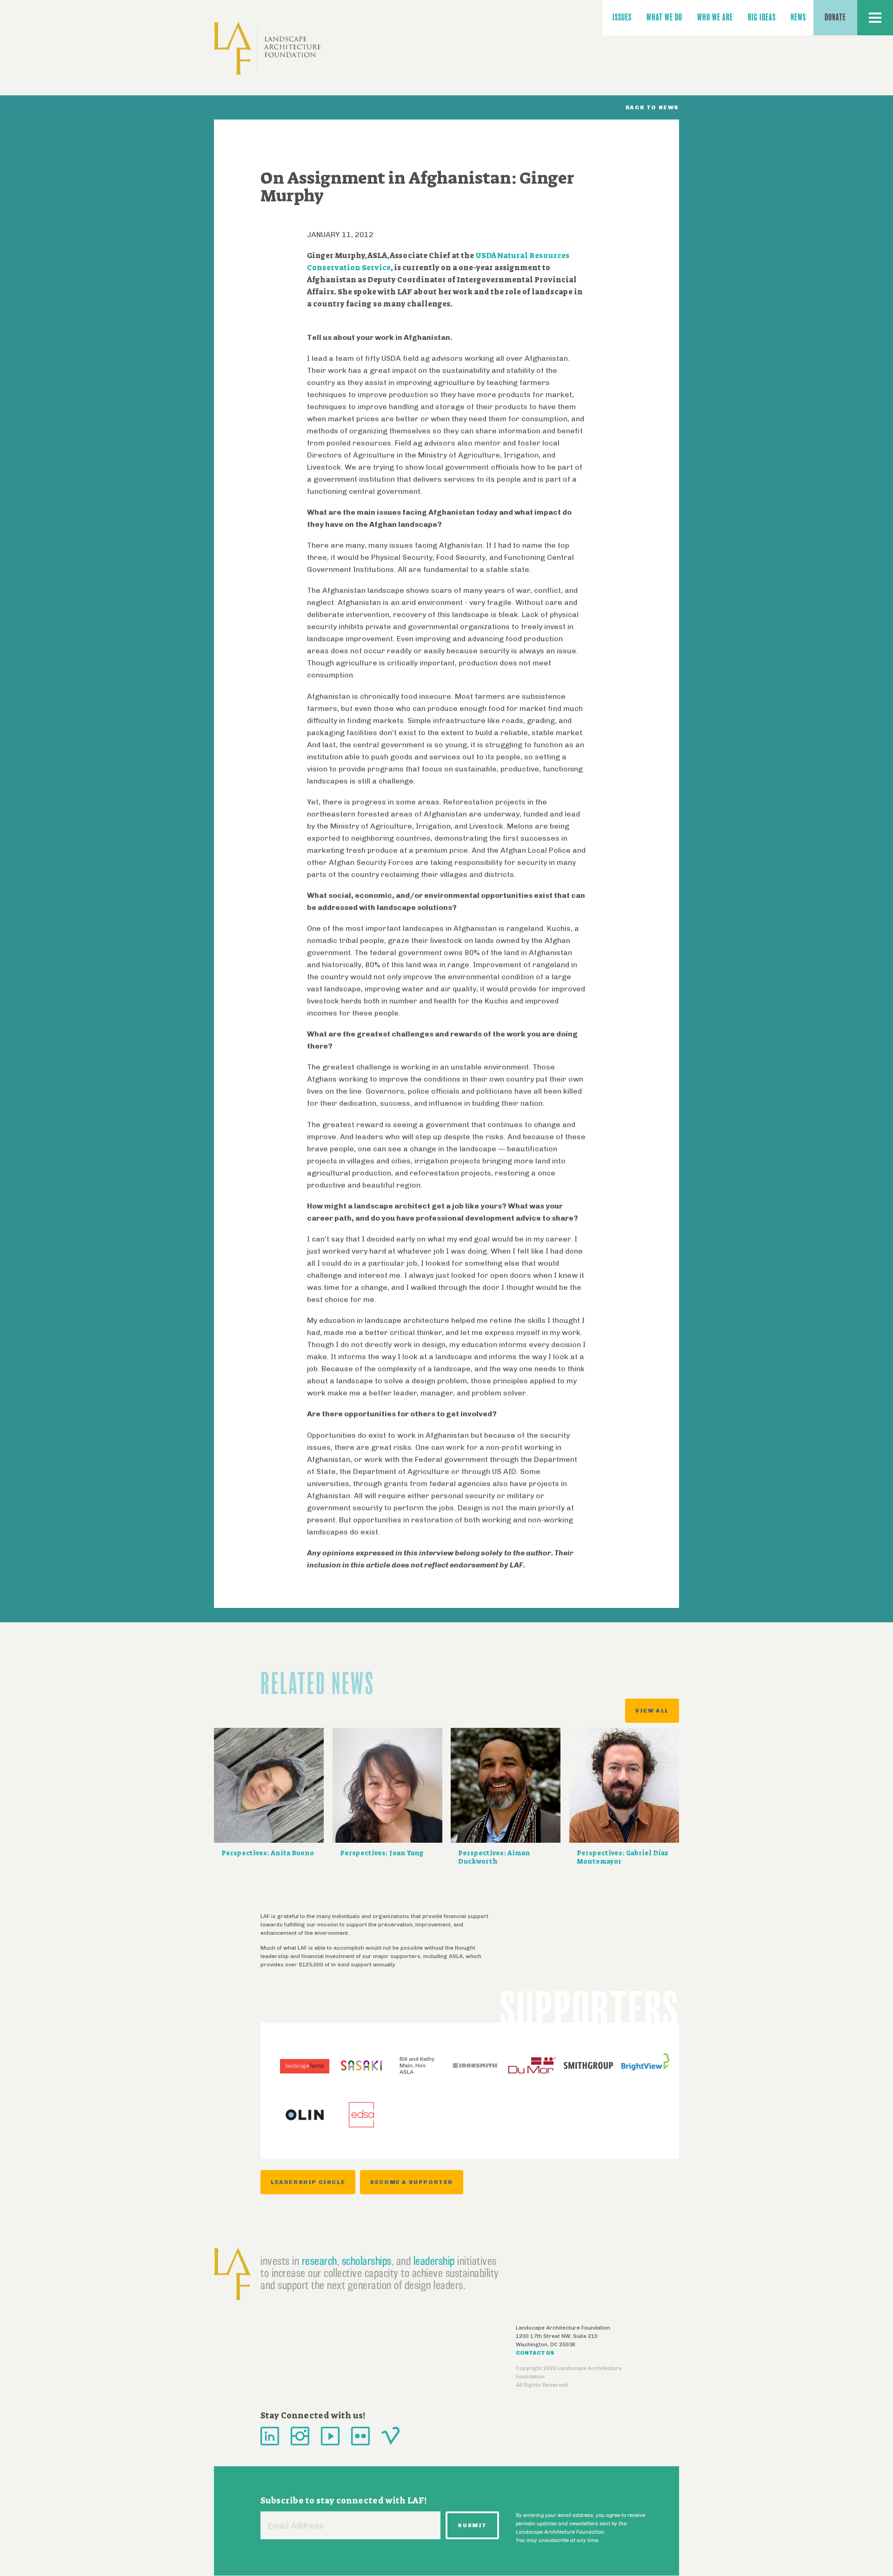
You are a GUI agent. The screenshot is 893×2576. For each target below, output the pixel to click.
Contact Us (535, 2353)
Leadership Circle (308, 2182)
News (798, 17)
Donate (835, 17)
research (320, 2261)
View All (652, 1711)
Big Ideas (762, 17)
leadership (434, 2261)
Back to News (652, 107)
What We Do (664, 17)
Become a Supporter (412, 2182)
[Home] (267, 49)
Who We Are (715, 17)
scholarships (367, 2261)
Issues (622, 17)
